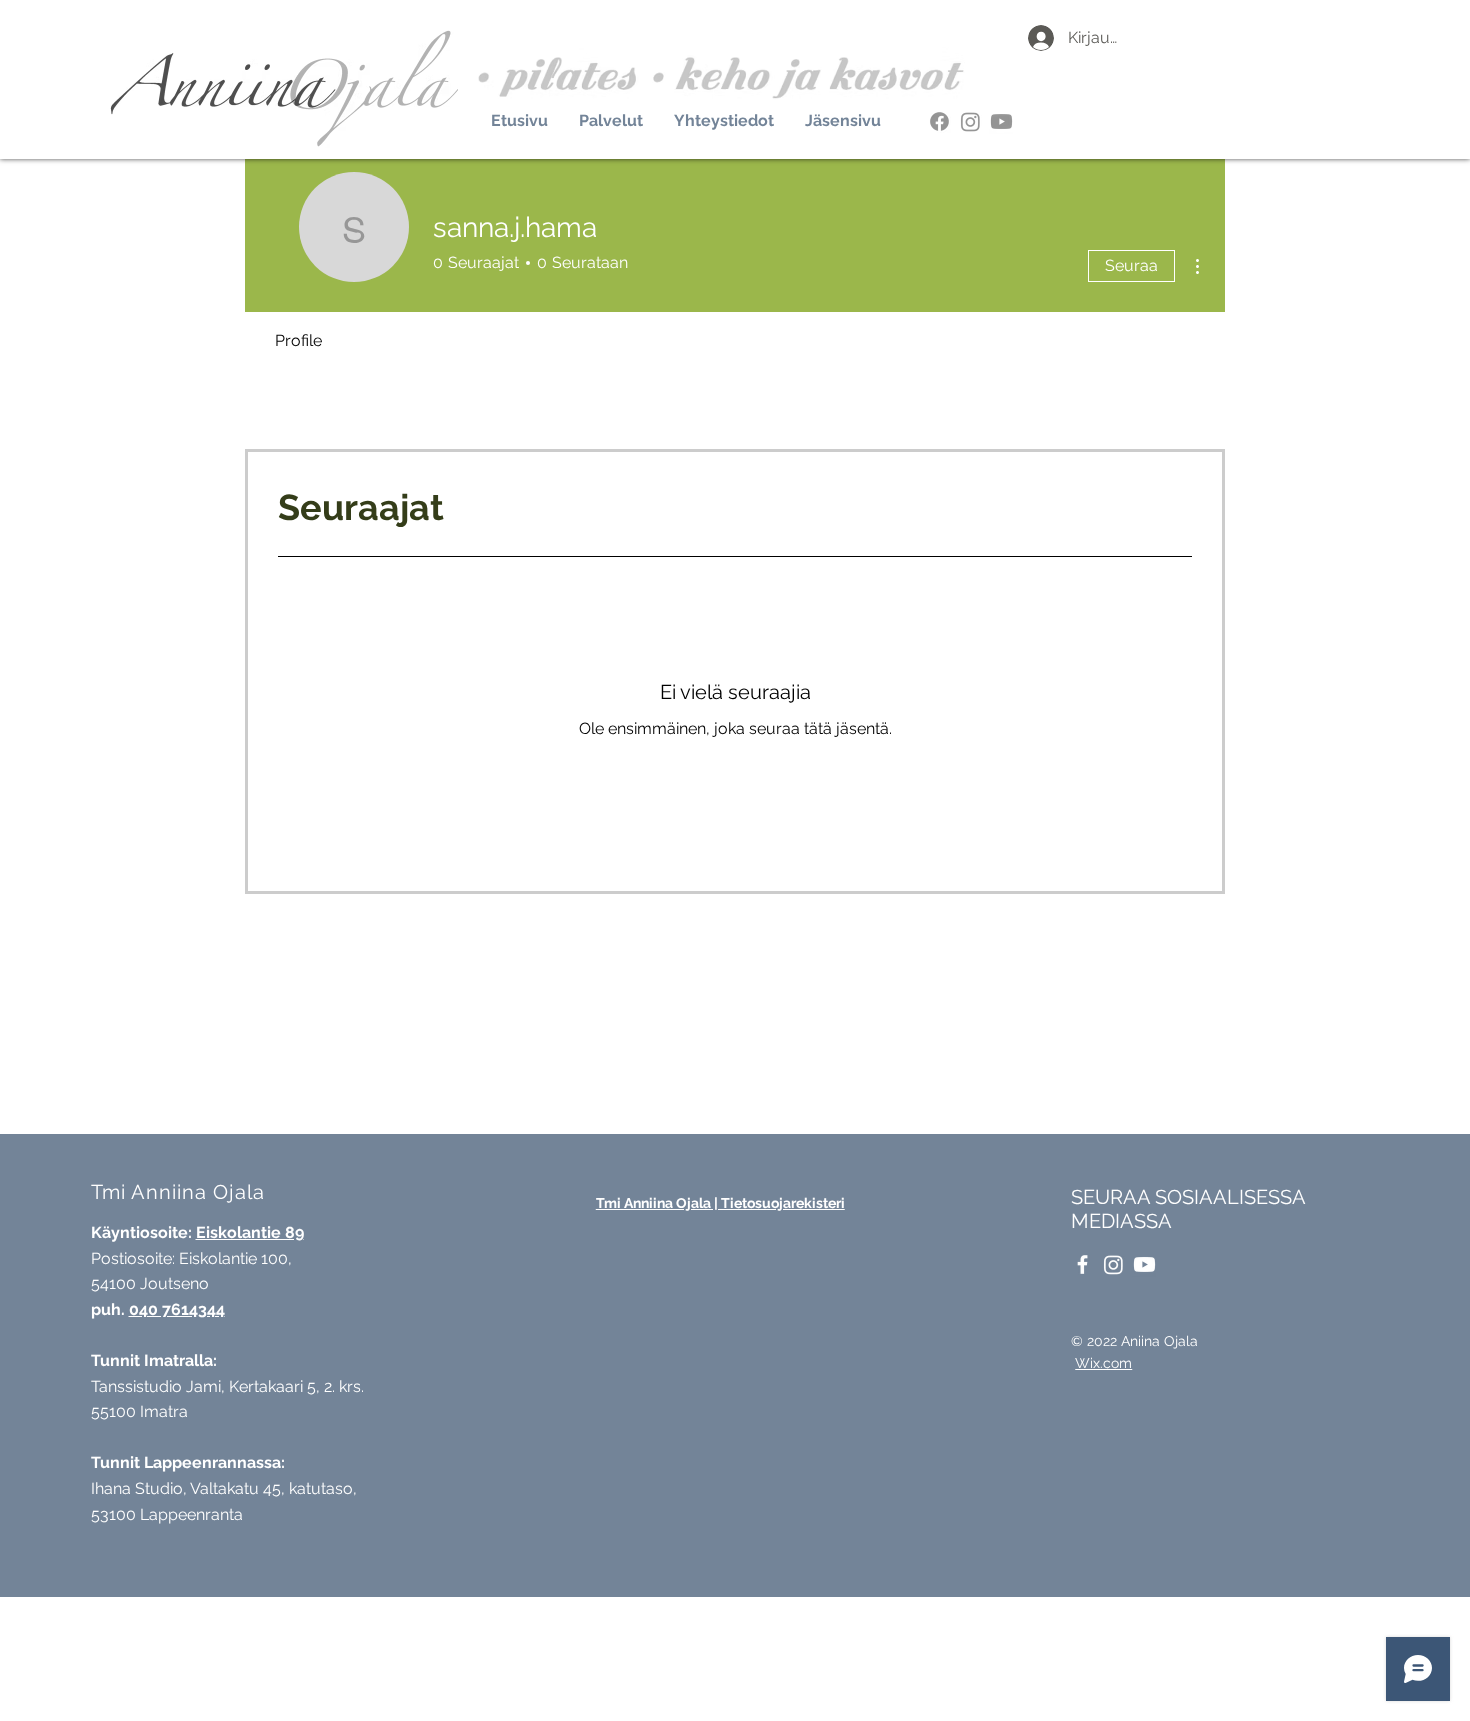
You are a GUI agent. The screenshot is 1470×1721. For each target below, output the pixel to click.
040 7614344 (177, 1309)
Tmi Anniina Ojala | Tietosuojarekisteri (720, 1203)
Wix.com (1103, 1363)
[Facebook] (939, 121)
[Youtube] (1001, 121)
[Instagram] (970, 121)
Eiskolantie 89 (250, 1232)
